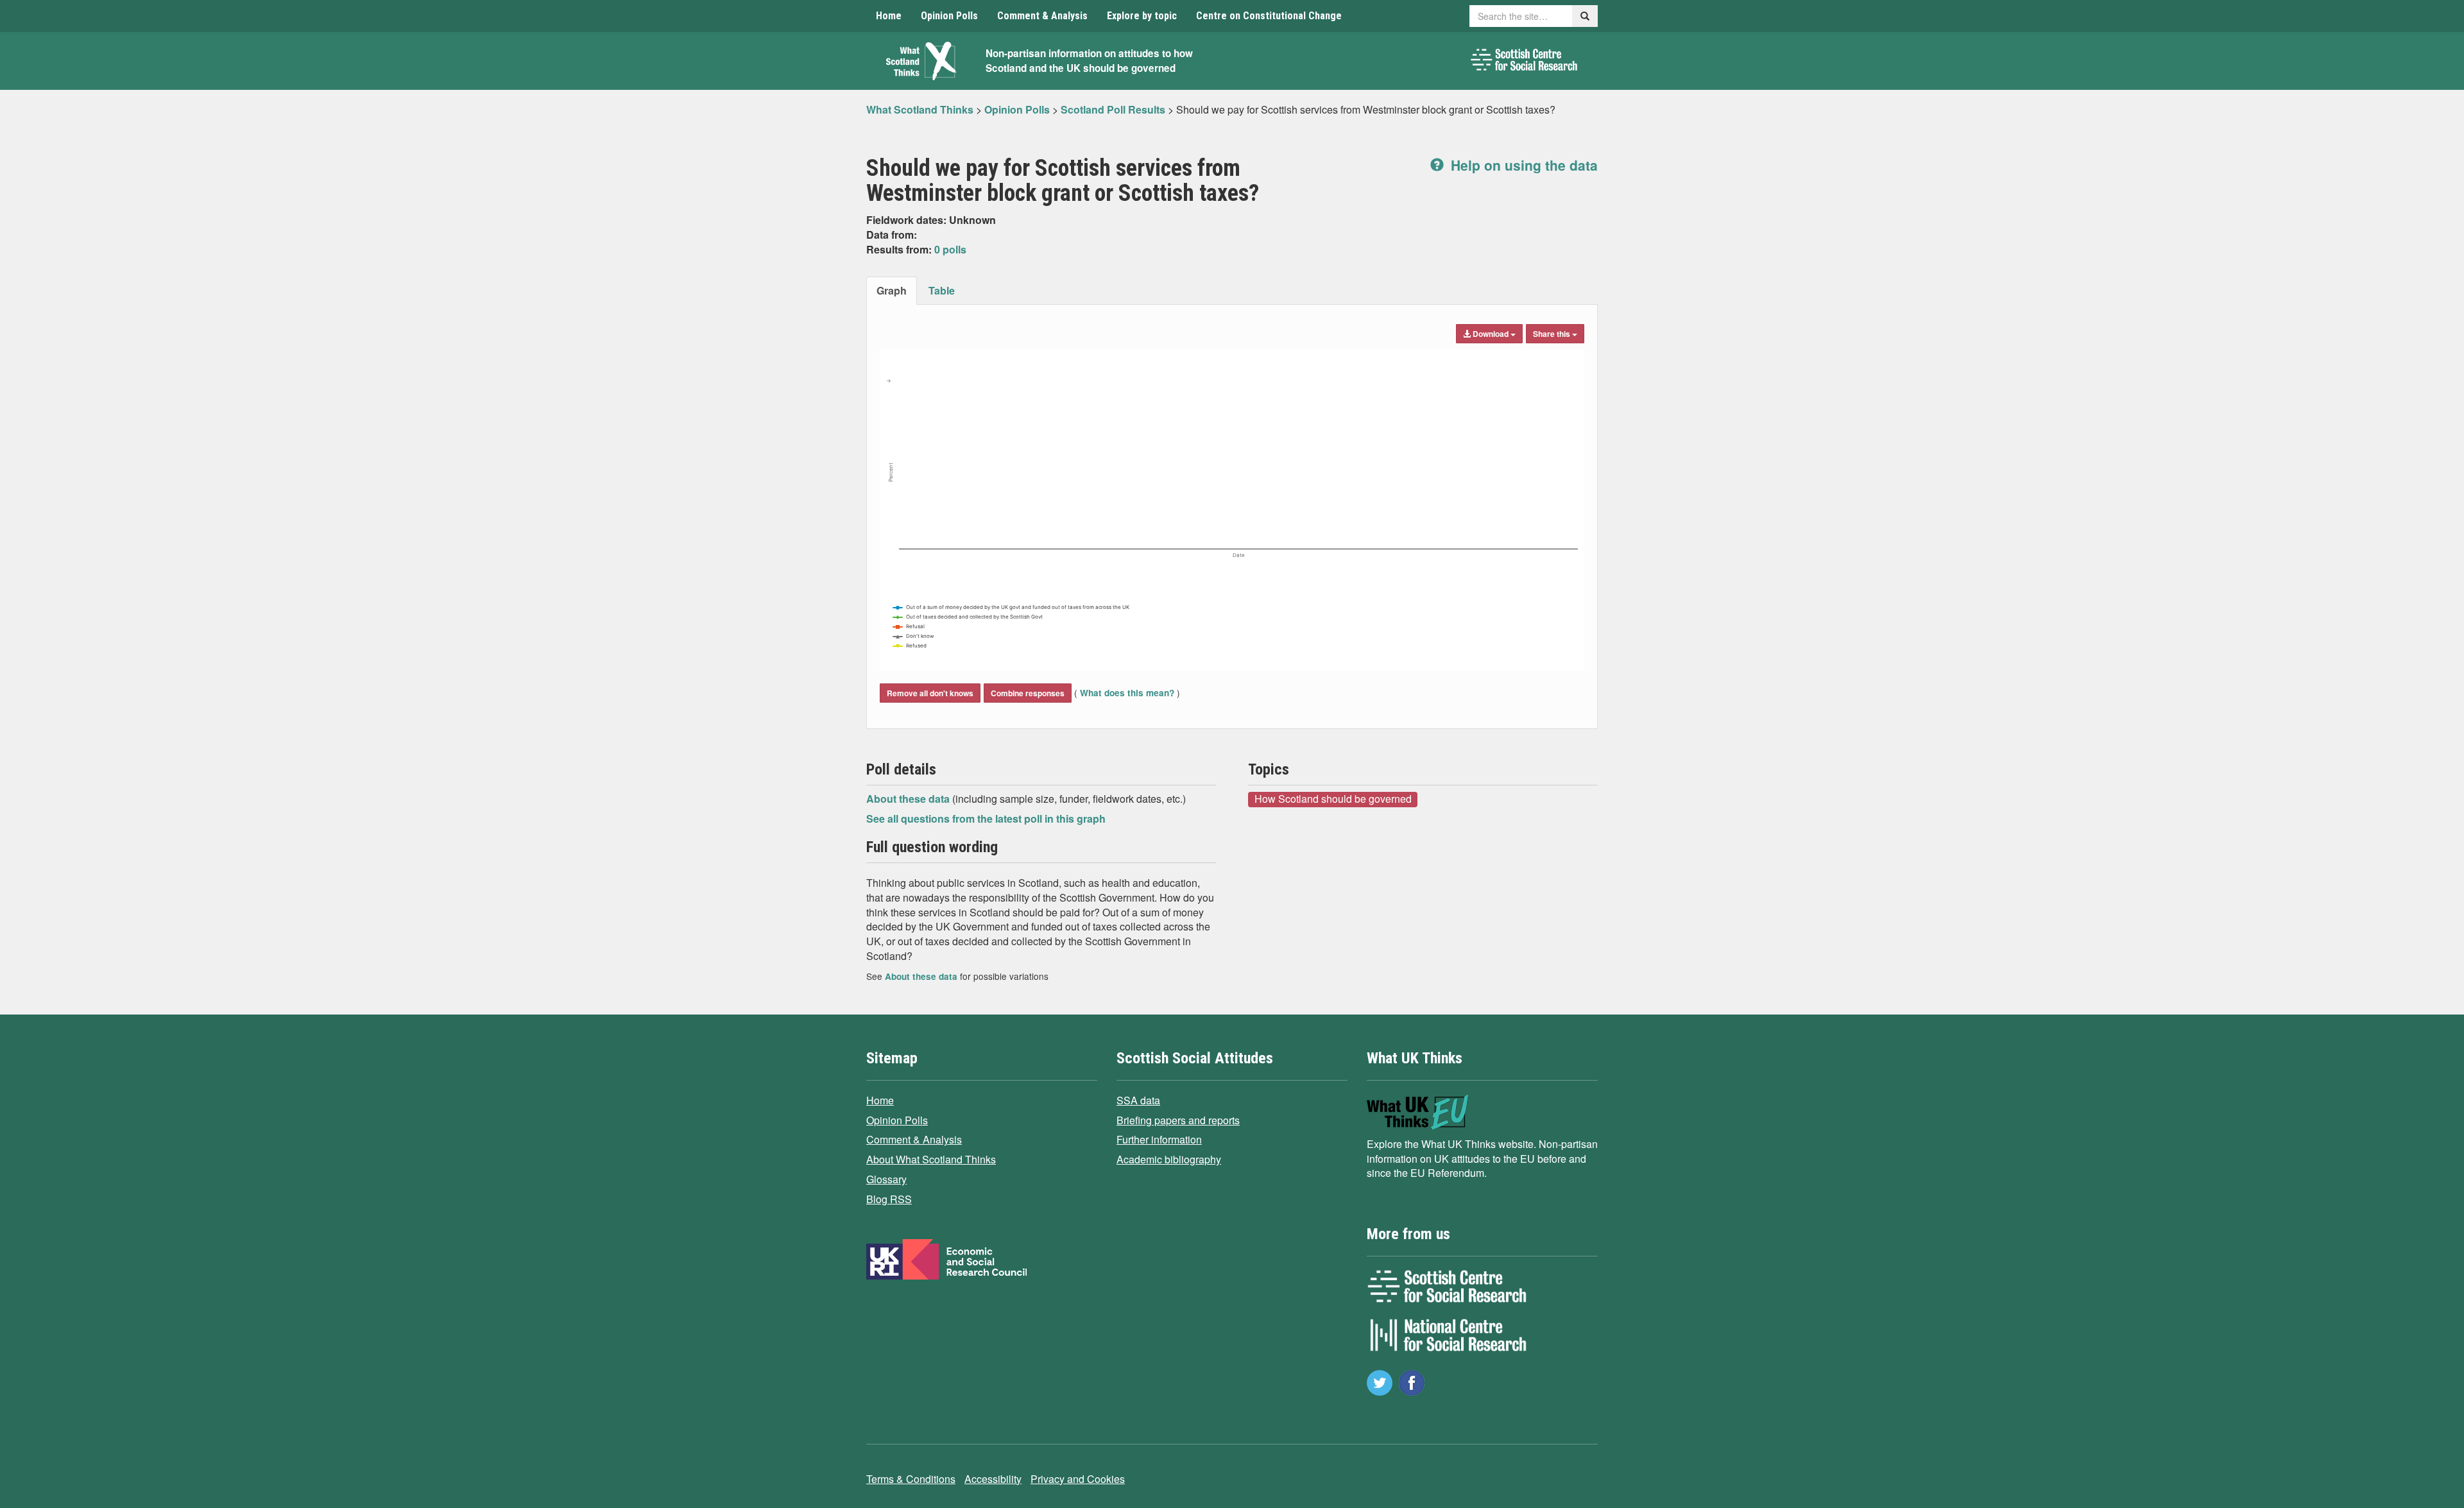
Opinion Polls (949, 16)
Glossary (886, 1179)
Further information (1159, 1139)
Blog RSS (889, 1199)
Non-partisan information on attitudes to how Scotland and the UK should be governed (1089, 61)
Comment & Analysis (1042, 16)
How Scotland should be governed (1333, 799)
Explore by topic (1142, 16)
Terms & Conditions (911, 1479)
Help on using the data (1522, 165)
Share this (1553, 334)
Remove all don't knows (930, 693)
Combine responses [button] (1028, 693)
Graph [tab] (892, 290)
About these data (909, 799)
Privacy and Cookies (1078, 1479)
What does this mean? (1127, 693)
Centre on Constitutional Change (1269, 16)
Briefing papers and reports (1178, 1120)
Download (1491, 334)
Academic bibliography (1169, 1159)
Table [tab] (942, 290)
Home (889, 16)
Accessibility (993, 1479)
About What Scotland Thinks (931, 1159)
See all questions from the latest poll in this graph (986, 818)
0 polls (950, 249)
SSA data (1138, 1100)
